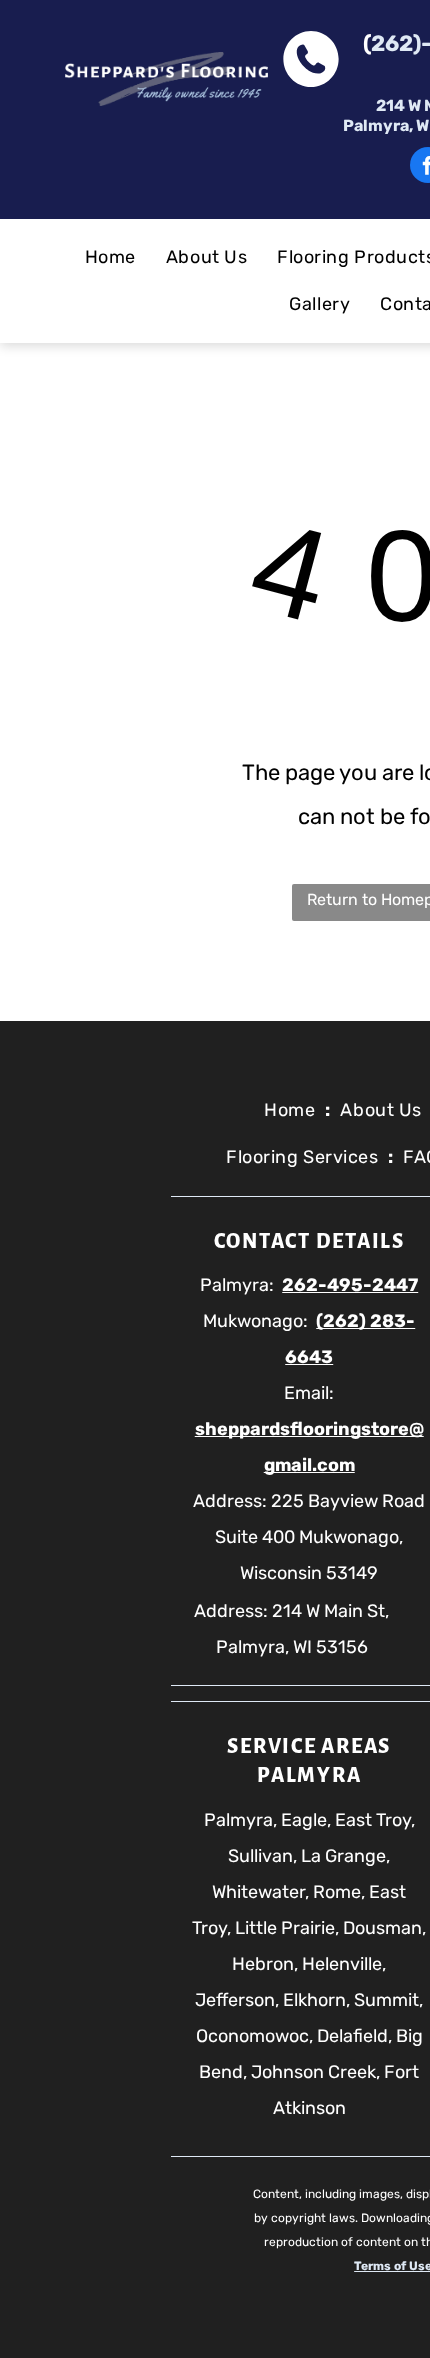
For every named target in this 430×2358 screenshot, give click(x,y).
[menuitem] (110, 257)
